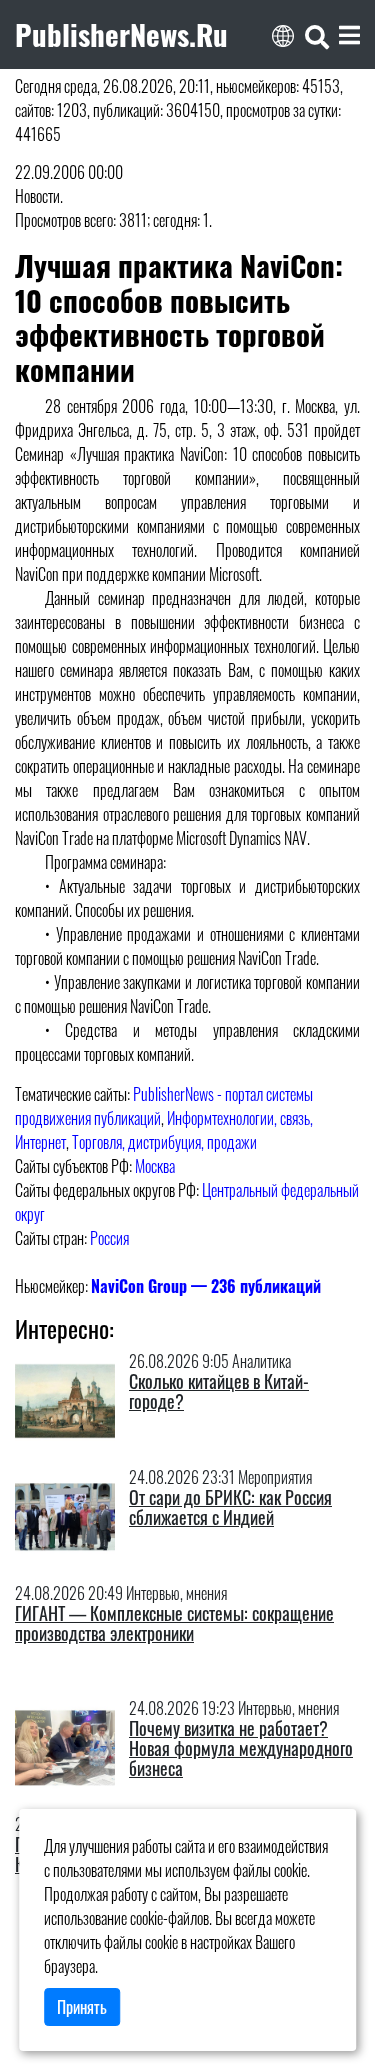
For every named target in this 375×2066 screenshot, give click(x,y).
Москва (155, 1166)
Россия (109, 1238)
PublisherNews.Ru (121, 34)
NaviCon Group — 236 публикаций (206, 1286)
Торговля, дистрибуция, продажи (164, 1142)
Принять (82, 2007)
